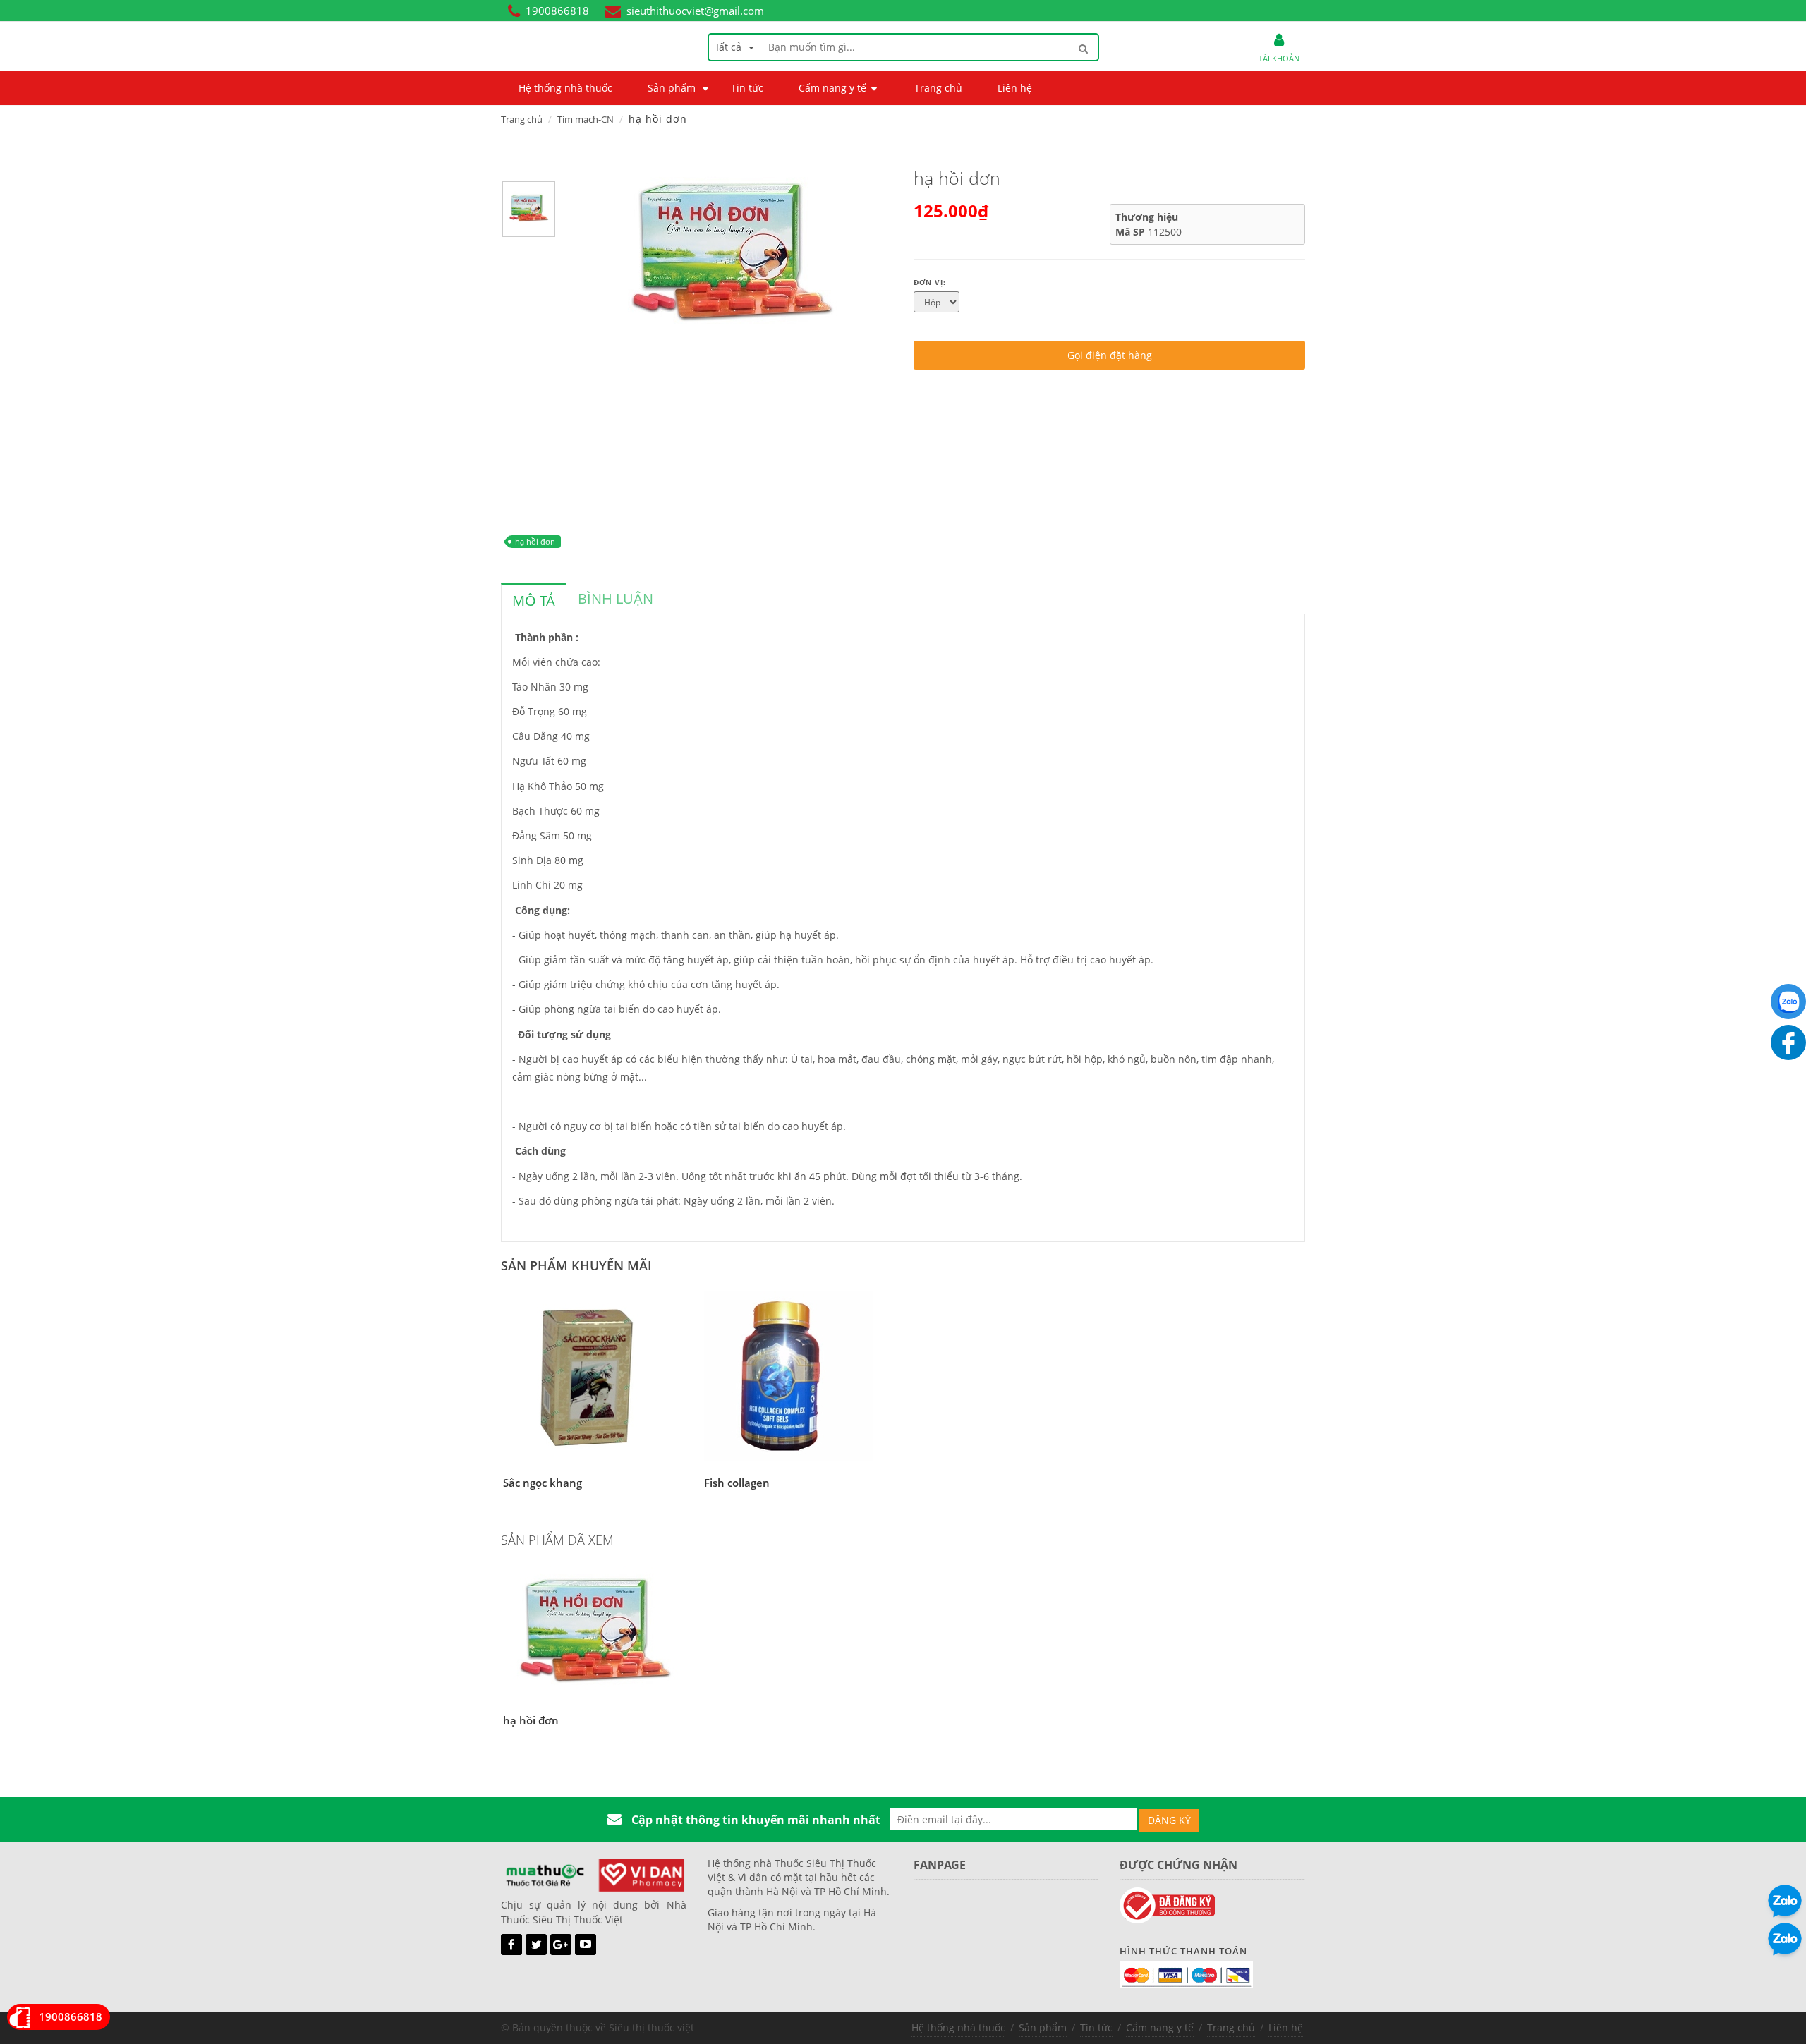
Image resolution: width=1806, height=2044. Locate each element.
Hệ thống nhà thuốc (958, 2027)
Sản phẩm (1043, 2027)
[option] (528, 212)
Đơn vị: (930, 282)
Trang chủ (522, 119)
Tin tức (1096, 2027)
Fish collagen (737, 1483)
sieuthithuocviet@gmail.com (695, 11)
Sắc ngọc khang (543, 1483)
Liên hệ (1286, 2027)
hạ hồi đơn (535, 541)
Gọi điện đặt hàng (1110, 355)
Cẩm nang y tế (1160, 2027)
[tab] (534, 599)
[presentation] (534, 601)
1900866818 (557, 11)
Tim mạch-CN (586, 119)
